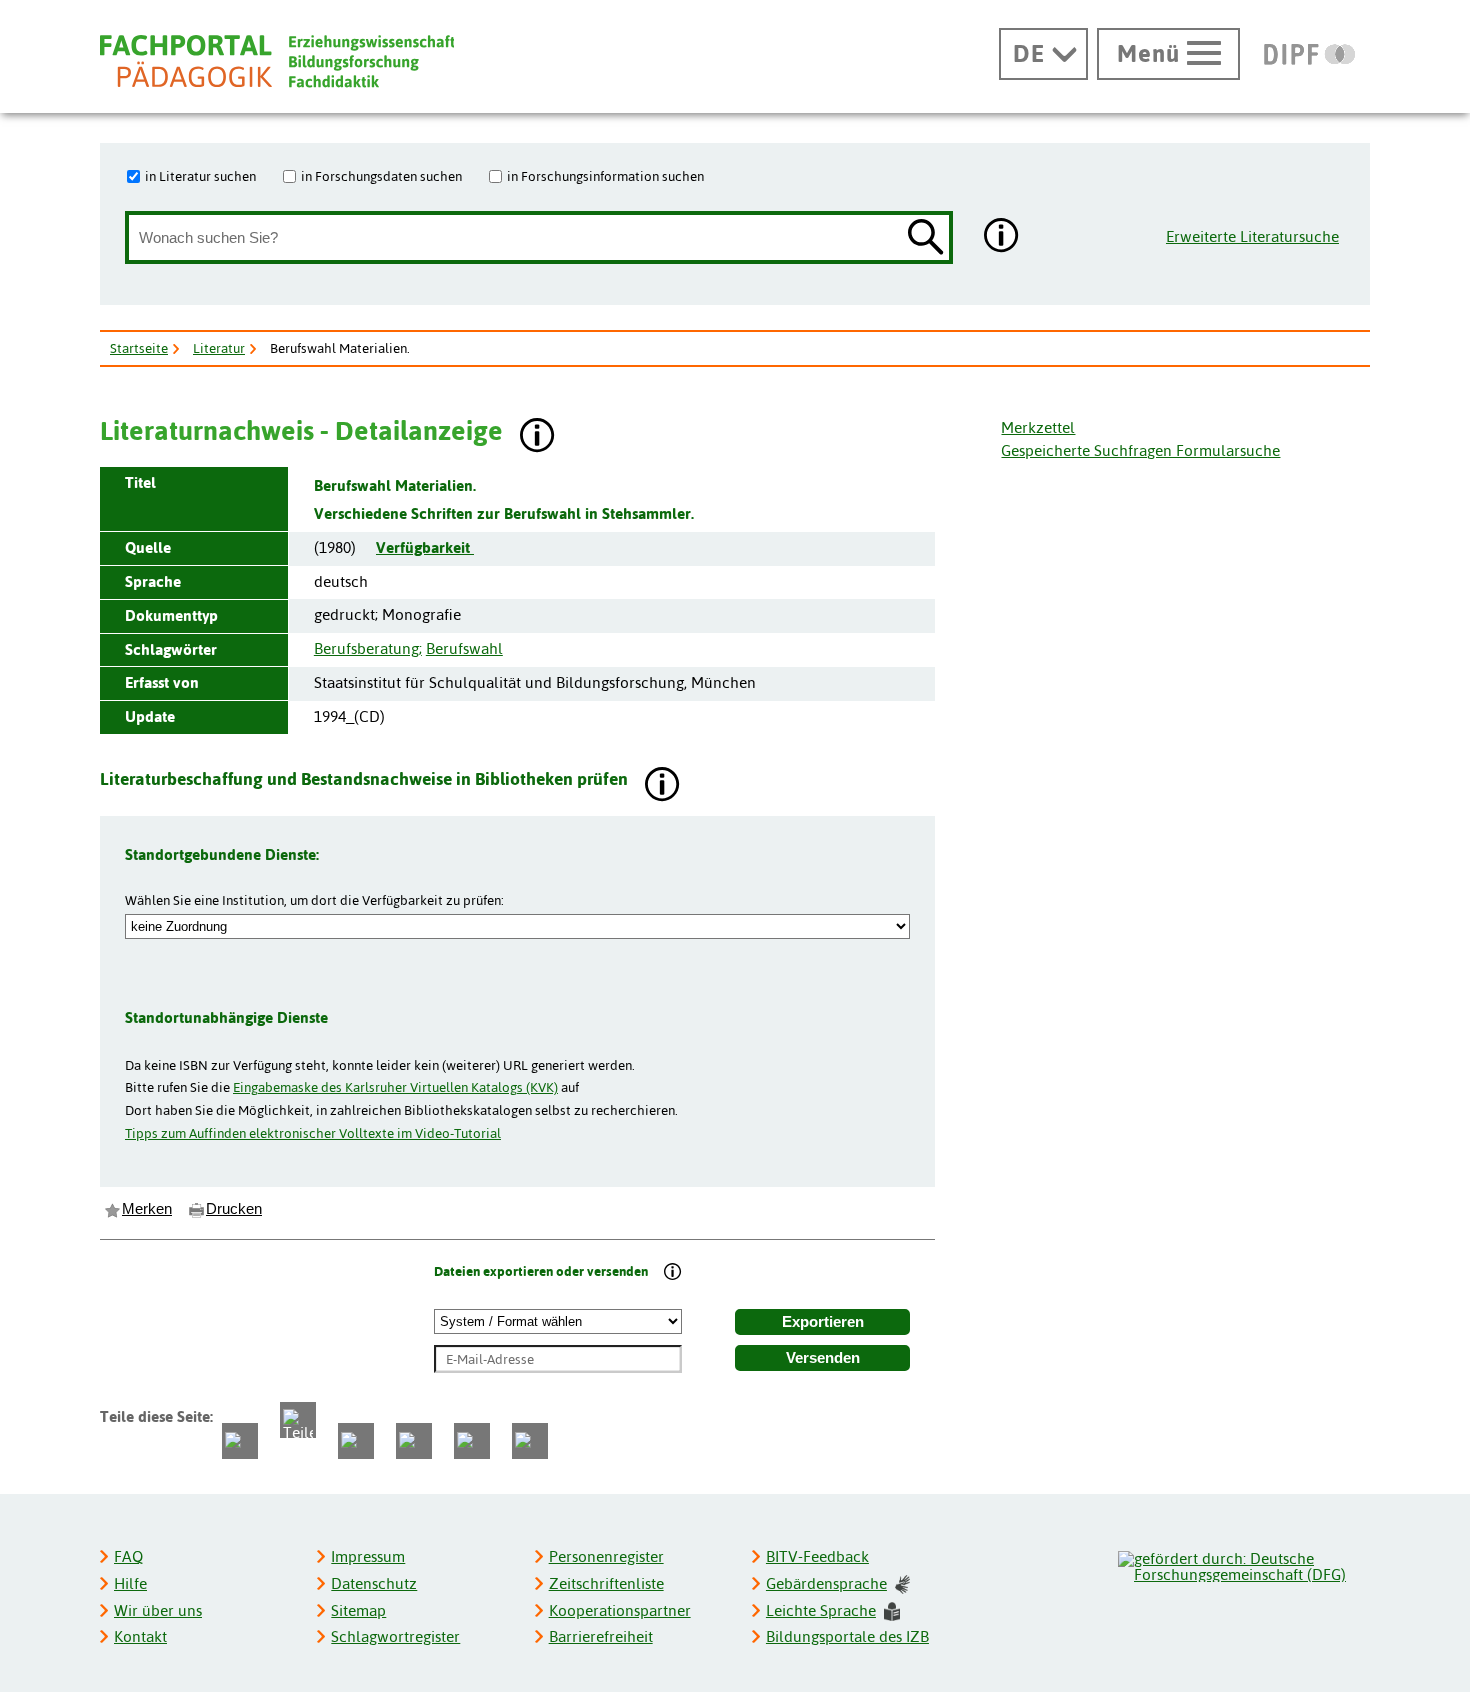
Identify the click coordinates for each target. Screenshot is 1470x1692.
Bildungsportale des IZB (847, 1636)
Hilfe (130, 1583)
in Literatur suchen (200, 176)
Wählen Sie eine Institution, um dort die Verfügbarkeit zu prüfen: (314, 900)
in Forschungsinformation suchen (605, 176)
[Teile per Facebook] (240, 1441)
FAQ (128, 1556)
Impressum (368, 1556)
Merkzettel (1038, 427)
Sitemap (358, 1610)
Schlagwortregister (395, 1636)
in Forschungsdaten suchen (381, 176)
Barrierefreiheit (601, 1636)
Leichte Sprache (821, 1610)
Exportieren (823, 1322)
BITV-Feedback (817, 1556)
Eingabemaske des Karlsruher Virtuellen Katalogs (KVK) (395, 1087)
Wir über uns (158, 1610)
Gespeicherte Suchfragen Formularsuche (1140, 450)
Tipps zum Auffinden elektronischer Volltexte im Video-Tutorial (313, 1133)
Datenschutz (374, 1583)
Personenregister (606, 1556)
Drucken (234, 1209)
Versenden (823, 1358)
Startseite (139, 348)
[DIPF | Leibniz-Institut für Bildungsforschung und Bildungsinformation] (1309, 54)
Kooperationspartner (620, 1610)
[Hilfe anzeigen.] (1002, 237)
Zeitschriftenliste (606, 1583)
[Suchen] (926, 238)
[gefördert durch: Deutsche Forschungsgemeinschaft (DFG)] (1243, 1564)
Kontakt (140, 1636)
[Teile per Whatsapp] (356, 1441)
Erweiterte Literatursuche (1252, 236)
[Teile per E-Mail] (472, 1441)
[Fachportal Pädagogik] (277, 61)
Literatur (219, 348)
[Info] (673, 1273)
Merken (147, 1209)
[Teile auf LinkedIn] (414, 1441)
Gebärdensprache (826, 1583)
